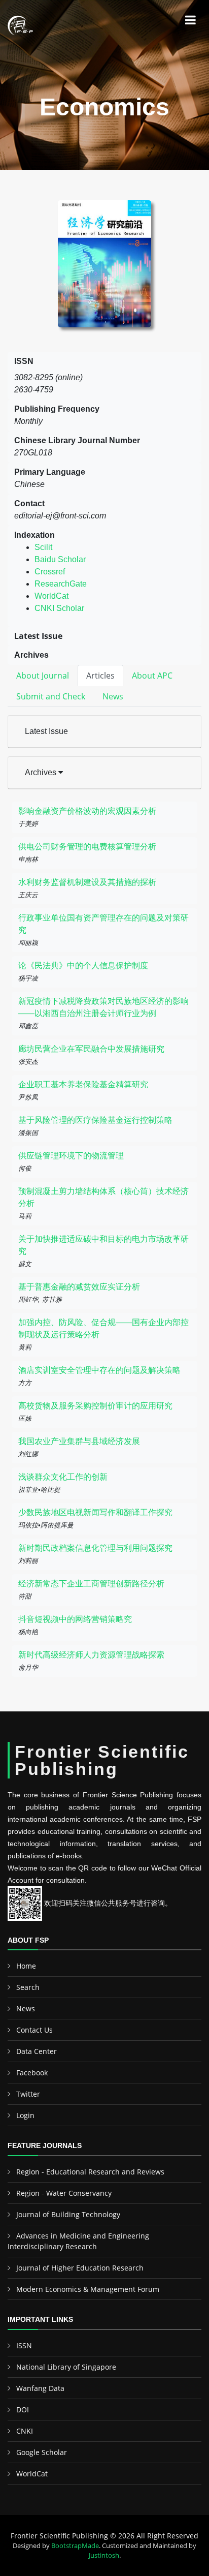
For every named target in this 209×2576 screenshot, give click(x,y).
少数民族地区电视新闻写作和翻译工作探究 (95, 1512)
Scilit (43, 547)
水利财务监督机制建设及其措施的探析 (87, 882)
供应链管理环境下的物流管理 (71, 1156)
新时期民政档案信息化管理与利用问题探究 (95, 1548)
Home (26, 1966)
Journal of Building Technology (68, 2214)
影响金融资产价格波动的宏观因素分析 (87, 811)
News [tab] (113, 696)
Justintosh (104, 2555)
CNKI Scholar (59, 608)
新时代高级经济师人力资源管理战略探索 (91, 1655)
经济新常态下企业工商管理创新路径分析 (91, 1584)
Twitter (28, 2094)
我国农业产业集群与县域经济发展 (79, 1441)
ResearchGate (61, 584)
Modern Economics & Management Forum (88, 2289)
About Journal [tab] (43, 676)
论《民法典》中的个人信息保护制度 (83, 965)
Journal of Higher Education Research (80, 2268)
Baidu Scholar (60, 559)
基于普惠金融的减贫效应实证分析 (79, 1287)
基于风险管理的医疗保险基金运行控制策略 (95, 1120)
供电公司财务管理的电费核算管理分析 (87, 847)
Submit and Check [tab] (51, 696)
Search (28, 1987)
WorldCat (51, 596)
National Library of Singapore (66, 2367)
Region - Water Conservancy (64, 2193)
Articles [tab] (100, 676)
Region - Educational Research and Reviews (90, 2172)
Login (25, 2115)
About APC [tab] (152, 676)
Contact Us (34, 2030)
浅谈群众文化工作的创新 (63, 1477)
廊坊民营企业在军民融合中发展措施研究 (91, 1049)
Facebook (32, 2073)
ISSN (24, 2345)
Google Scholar (42, 2452)
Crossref (50, 572)
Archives (42, 772)
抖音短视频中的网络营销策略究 (75, 1619)
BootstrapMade (75, 2546)
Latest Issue (46, 731)
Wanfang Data (40, 2388)
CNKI (25, 2431)
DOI (23, 2410)
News (26, 2008)
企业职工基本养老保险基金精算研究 (83, 1084)
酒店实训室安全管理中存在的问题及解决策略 (99, 1370)
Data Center (37, 2051)
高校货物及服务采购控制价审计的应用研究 (95, 1406)
